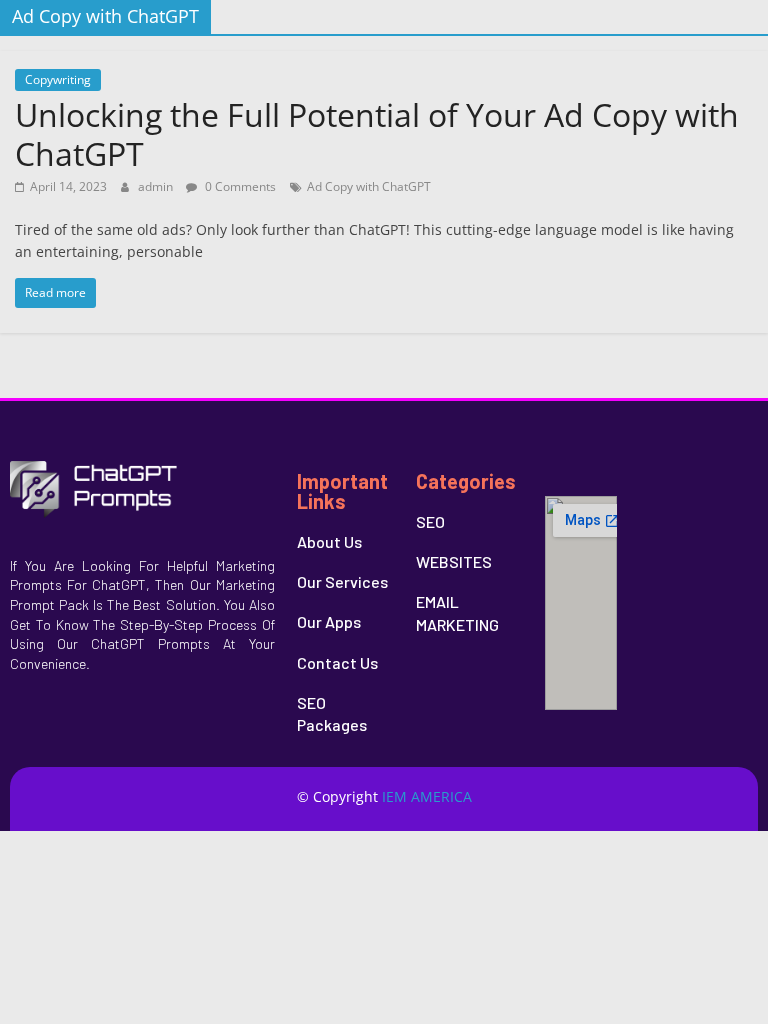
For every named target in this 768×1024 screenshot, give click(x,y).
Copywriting (58, 79)
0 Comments (239, 186)
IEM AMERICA (427, 796)
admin (157, 186)
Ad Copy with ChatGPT (369, 186)
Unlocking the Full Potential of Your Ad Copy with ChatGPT (377, 133)
